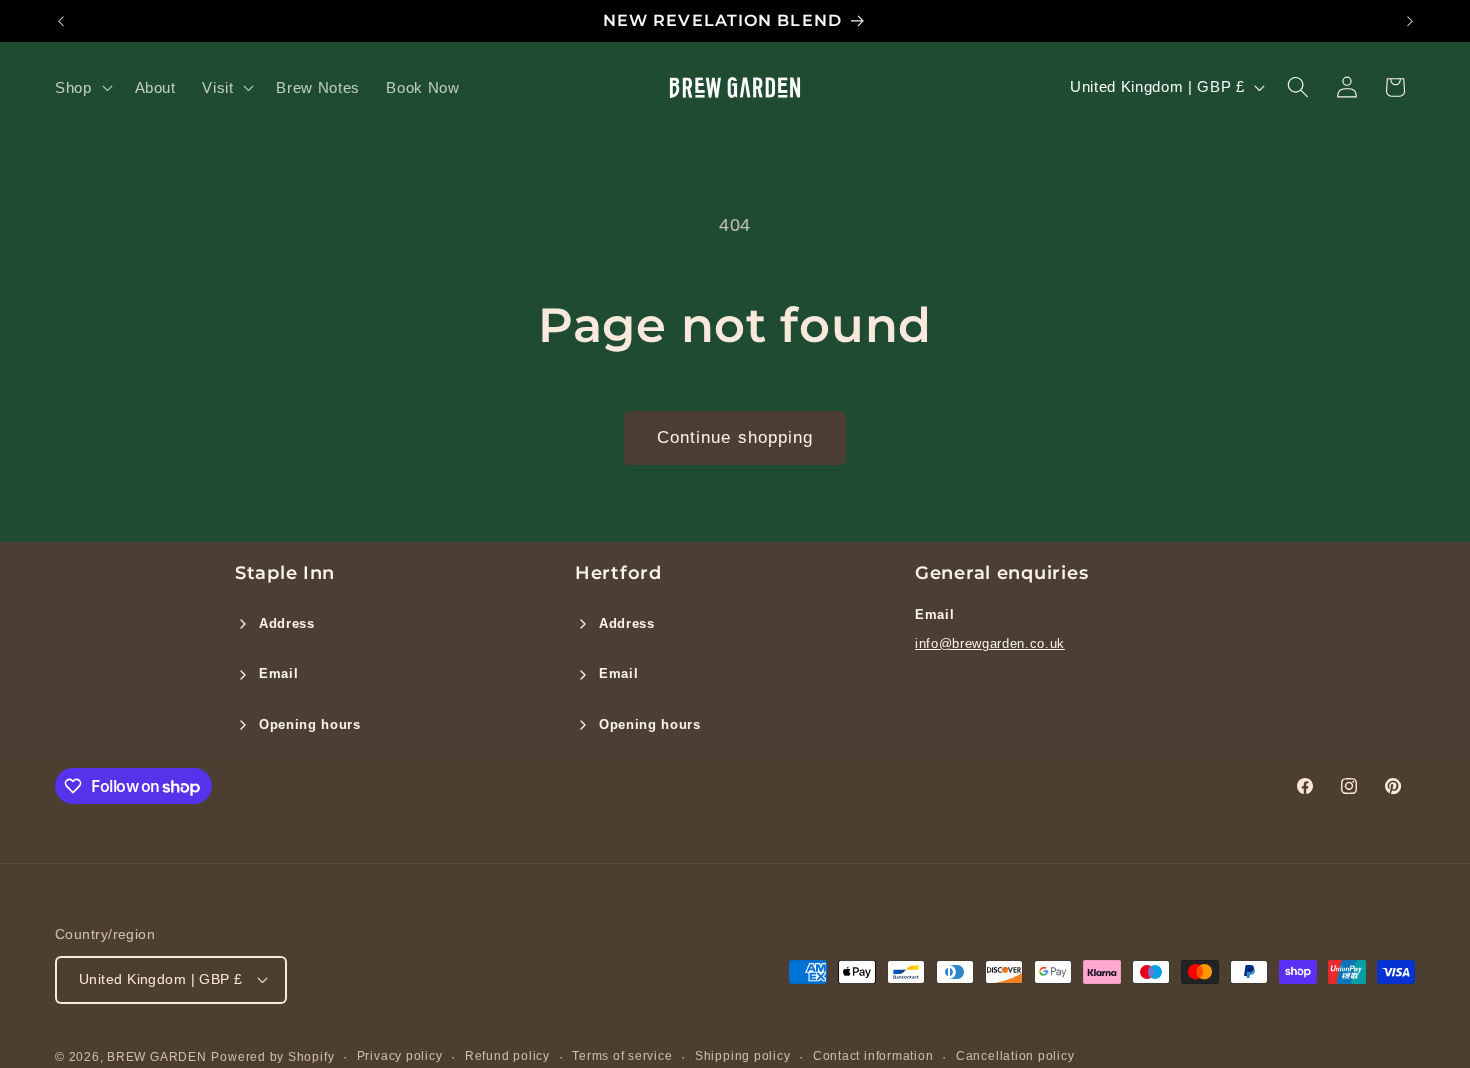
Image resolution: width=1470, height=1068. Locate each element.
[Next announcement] (1410, 21)
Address (287, 623)
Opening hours (310, 724)
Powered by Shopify (272, 1057)
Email (278, 673)
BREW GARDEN (156, 1057)
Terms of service (622, 1056)
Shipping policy (743, 1056)
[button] (82, 87)
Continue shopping (735, 437)
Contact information (873, 1056)
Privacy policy (400, 1056)
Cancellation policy (1015, 1056)
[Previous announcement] (61, 21)
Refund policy (507, 1056)
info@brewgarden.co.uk (990, 643)
